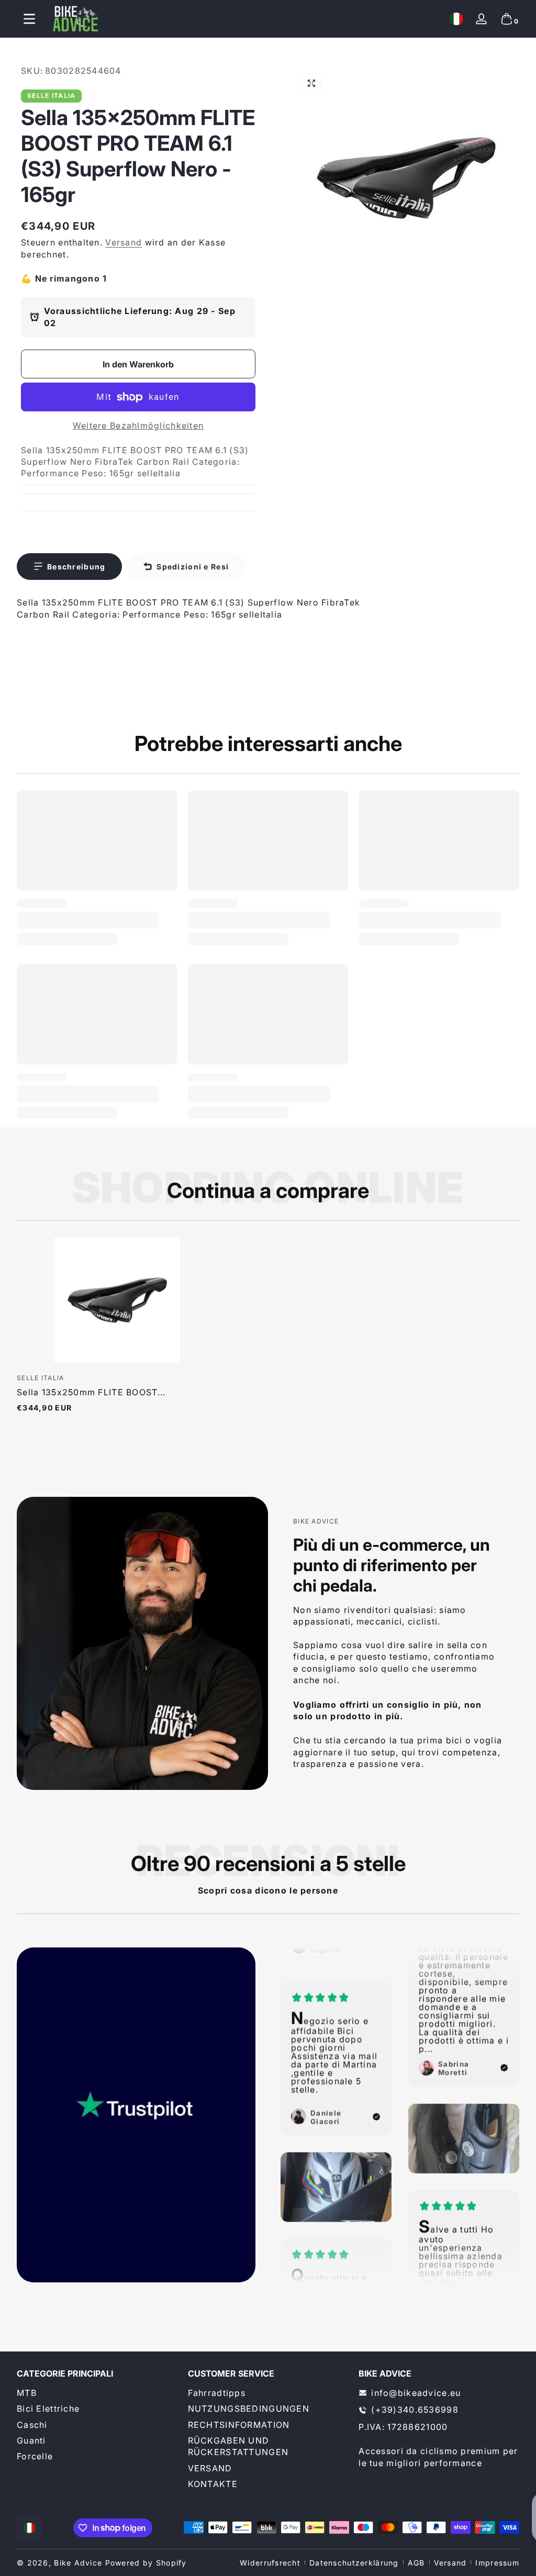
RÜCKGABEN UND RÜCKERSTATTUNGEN (238, 2446)
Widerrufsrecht (270, 2563)
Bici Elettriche (48, 2409)
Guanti (31, 2440)
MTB (27, 2393)
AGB (416, 2563)
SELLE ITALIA (51, 96)
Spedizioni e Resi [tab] (193, 567)
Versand (124, 242)
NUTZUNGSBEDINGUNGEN (249, 2409)
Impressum (497, 2563)
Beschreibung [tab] (76, 567)
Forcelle (35, 2456)
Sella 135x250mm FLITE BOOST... (91, 1392)
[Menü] (29, 19)
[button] (456, 19)
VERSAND (210, 2468)
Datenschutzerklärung (354, 2563)
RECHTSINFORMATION (239, 2425)
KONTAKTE (213, 2484)
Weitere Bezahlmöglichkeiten (138, 425)
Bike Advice (78, 2563)
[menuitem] (97, 2393)
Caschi (32, 2425)
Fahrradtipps (217, 2393)
